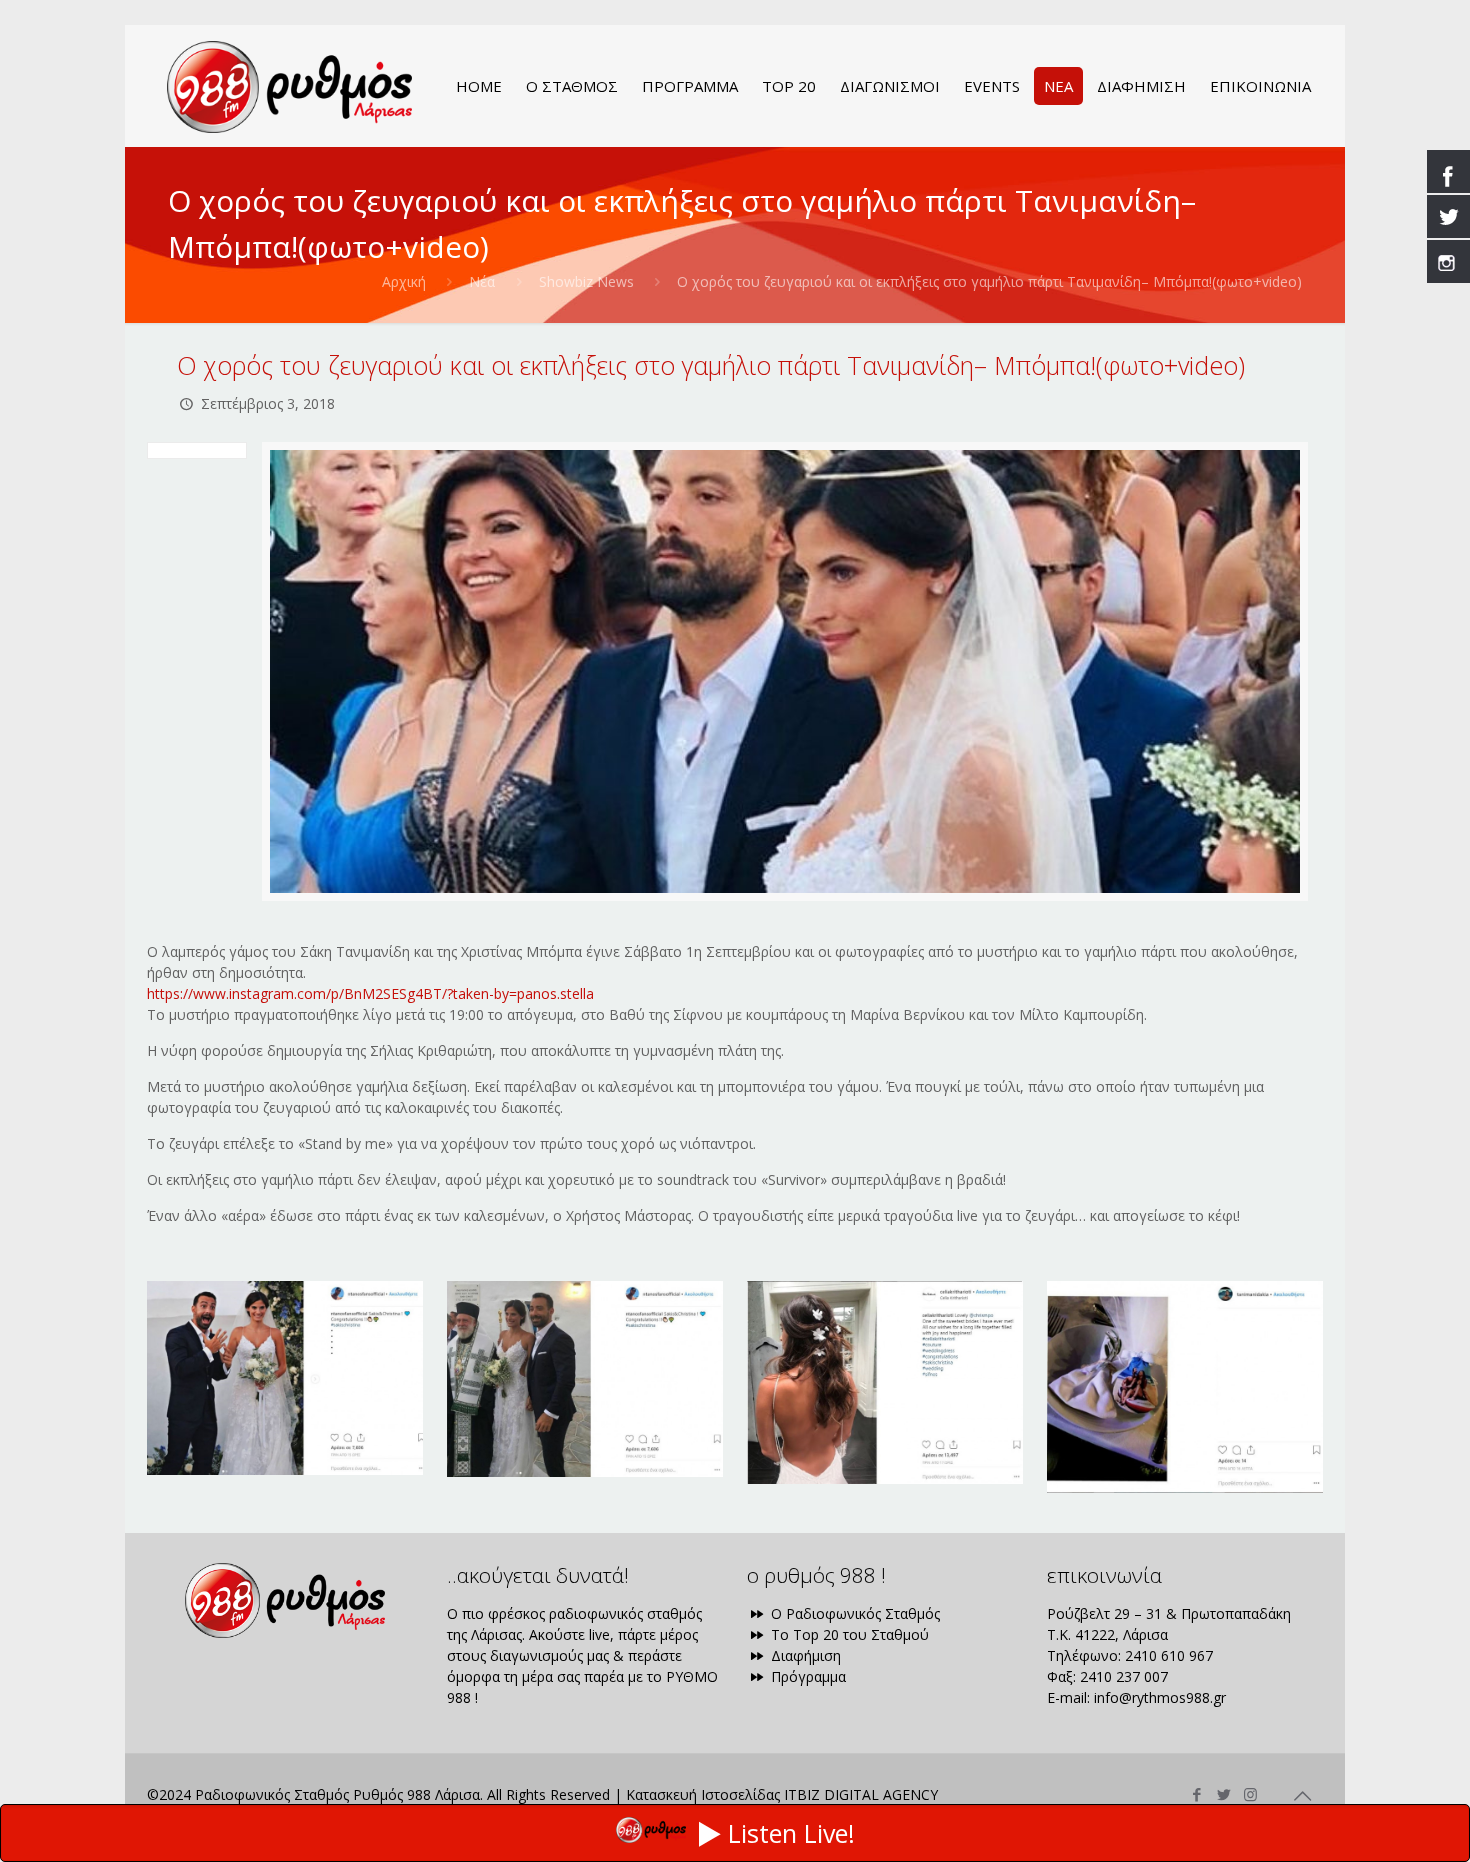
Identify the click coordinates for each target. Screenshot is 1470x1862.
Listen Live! (791, 1833)
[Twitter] (1223, 1794)
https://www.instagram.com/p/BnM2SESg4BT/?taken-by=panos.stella (370, 993)
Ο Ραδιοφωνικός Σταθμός (853, 1613)
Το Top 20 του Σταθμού (848, 1634)
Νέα (482, 281)
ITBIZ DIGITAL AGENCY (861, 1794)
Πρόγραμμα (806, 1676)
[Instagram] (1250, 1794)
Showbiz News (586, 281)
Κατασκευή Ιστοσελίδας (703, 1794)
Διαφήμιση (804, 1655)
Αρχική (404, 281)
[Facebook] (1196, 1794)
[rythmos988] (289, 86)
